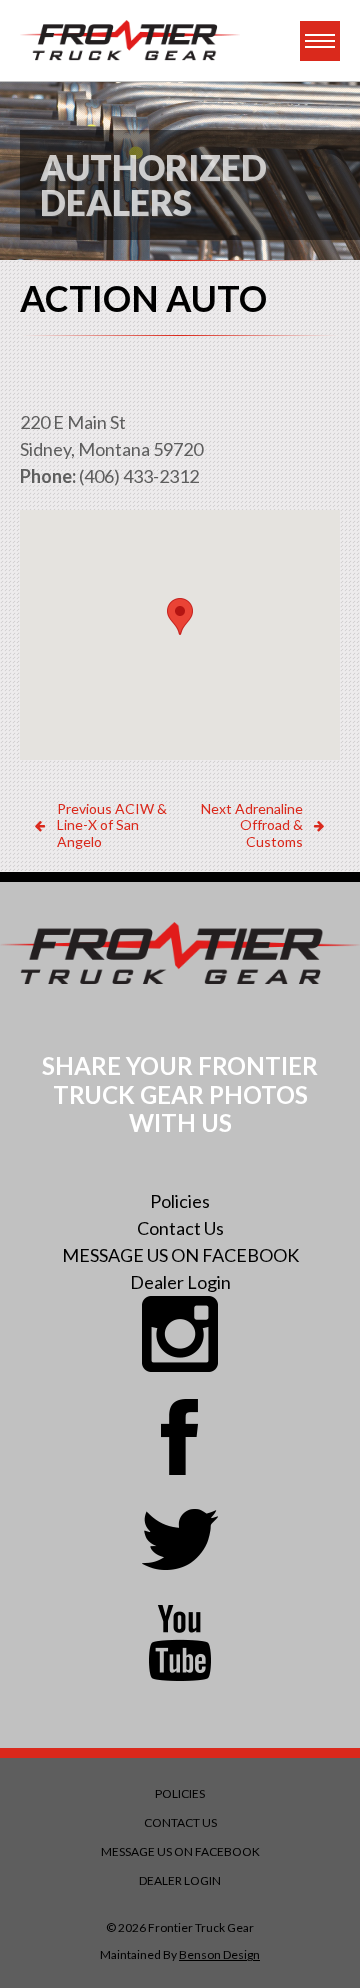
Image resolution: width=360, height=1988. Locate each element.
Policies (180, 1201)
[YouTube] (180, 1643)
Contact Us (180, 1228)
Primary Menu (320, 41)
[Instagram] (180, 1334)
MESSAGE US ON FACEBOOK (180, 1255)
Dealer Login (180, 1282)
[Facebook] (180, 1437)
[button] (180, 616)
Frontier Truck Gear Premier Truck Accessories (130, 40)
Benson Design (219, 1954)
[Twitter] (180, 1540)
